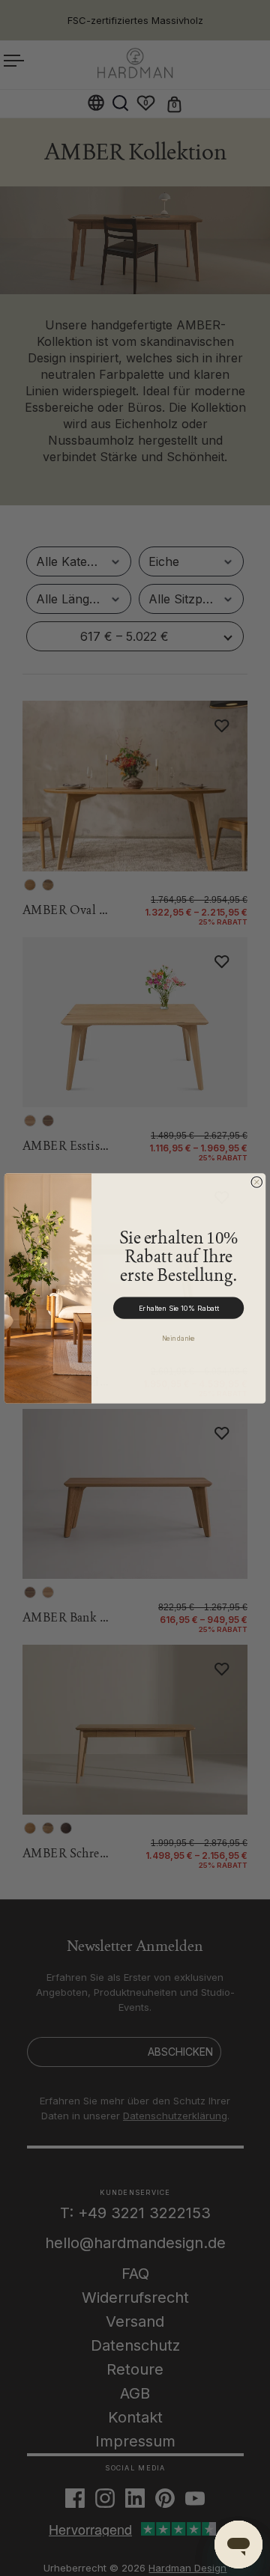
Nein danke (179, 1337)
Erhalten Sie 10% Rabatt (179, 1308)
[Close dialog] (257, 1182)
